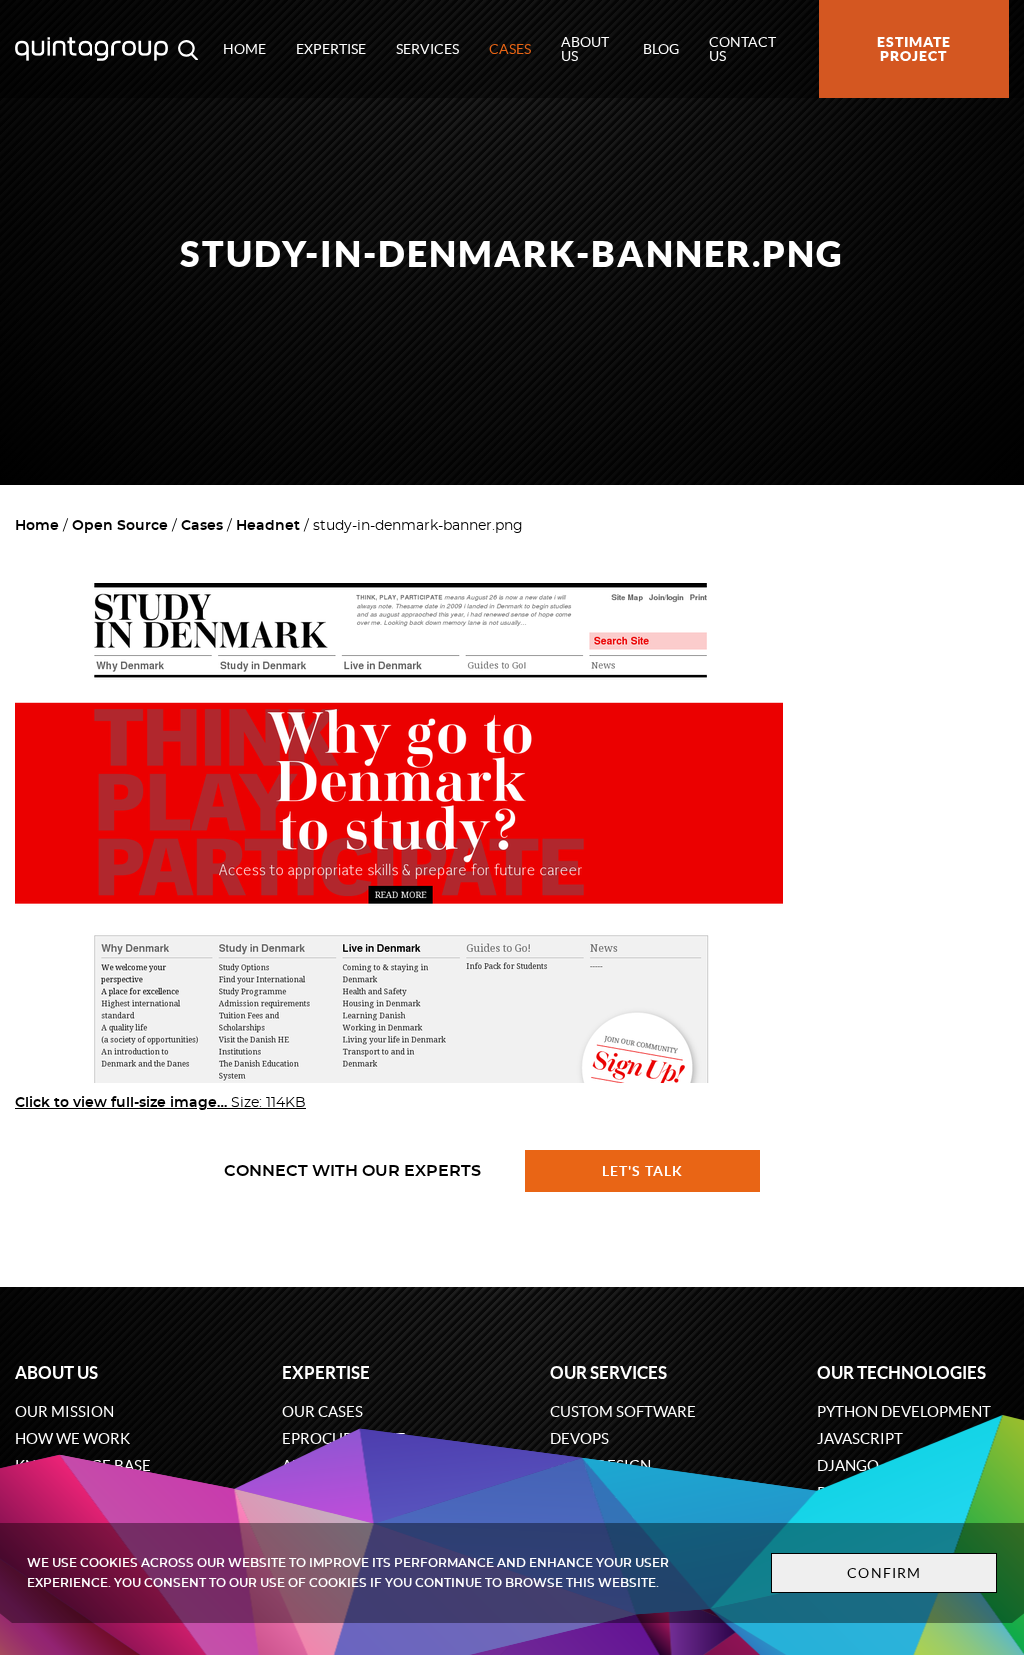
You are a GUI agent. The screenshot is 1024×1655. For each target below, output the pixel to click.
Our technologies (901, 1372)
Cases (510, 49)
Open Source (120, 526)
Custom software (623, 1411)
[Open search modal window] (188, 49)
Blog (661, 49)
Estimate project (914, 49)
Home (244, 49)
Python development (904, 1411)
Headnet (268, 526)
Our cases (322, 1411)
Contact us (742, 49)
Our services (608, 1372)
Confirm (884, 1573)
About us (585, 49)
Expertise (331, 49)
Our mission (64, 1411)
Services (427, 49)
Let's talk (643, 1171)
